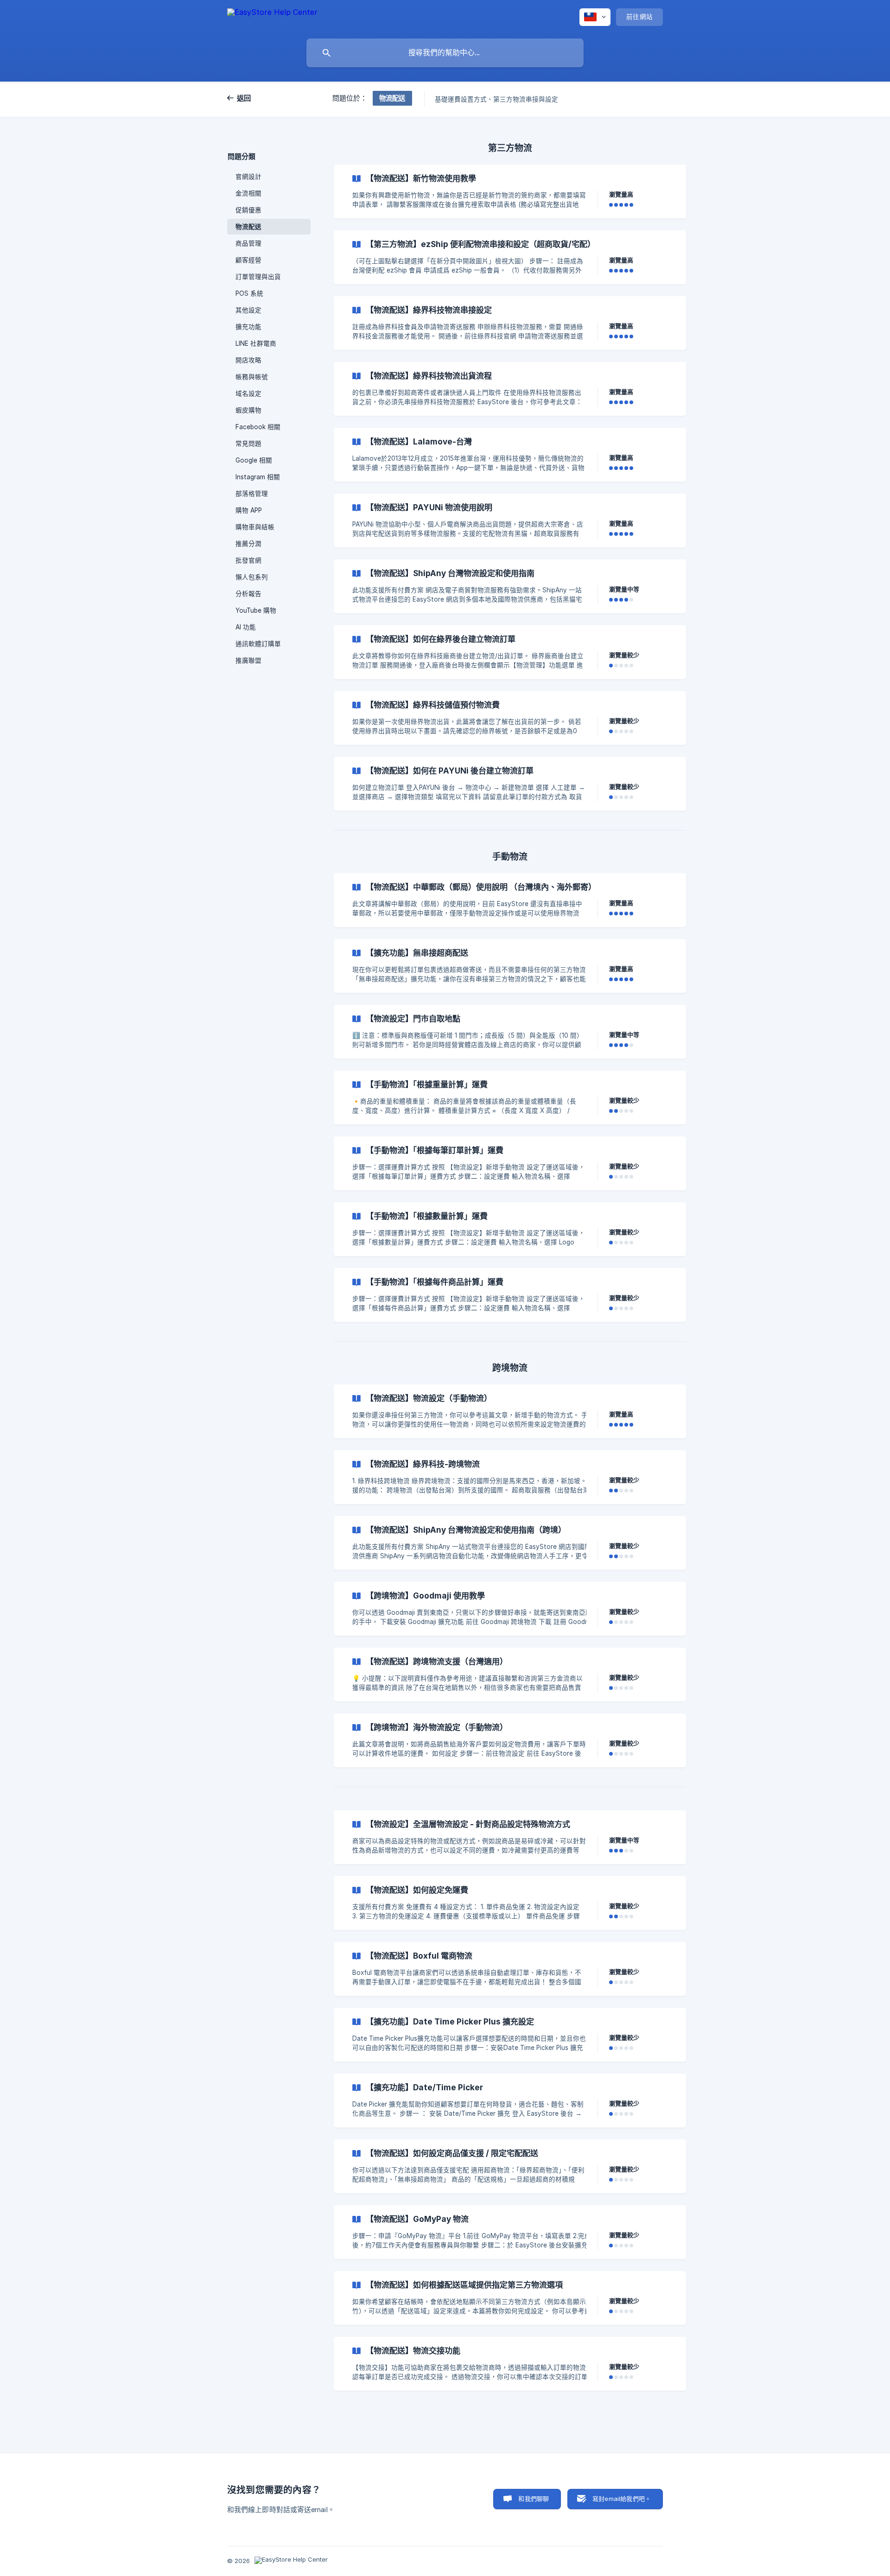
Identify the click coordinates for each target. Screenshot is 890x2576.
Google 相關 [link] (254, 460)
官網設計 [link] (248, 177)
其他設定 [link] (248, 310)
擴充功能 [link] (248, 327)
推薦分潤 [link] (248, 544)
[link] (510, 191)
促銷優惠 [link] (248, 210)
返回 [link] (244, 98)
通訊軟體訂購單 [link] (258, 644)
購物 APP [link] (249, 510)
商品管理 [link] (248, 243)
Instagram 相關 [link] (258, 477)
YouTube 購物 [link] (256, 610)
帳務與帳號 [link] (252, 377)
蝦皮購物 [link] (248, 410)
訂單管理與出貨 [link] (258, 277)
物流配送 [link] (248, 227)
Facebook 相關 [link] (258, 427)
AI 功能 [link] (246, 627)
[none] (272, 17)
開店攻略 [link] (248, 360)
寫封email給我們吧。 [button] (622, 2499)
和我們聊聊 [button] (534, 2499)
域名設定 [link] (248, 393)
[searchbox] (445, 53)
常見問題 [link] (248, 444)
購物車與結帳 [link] (255, 527)
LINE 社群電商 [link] (256, 343)
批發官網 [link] (248, 560)
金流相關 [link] (248, 193)
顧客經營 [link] (248, 260)
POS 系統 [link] (249, 293)
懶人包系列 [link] (252, 577)
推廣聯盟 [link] (248, 660)
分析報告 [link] (248, 594)
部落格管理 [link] (252, 494)
